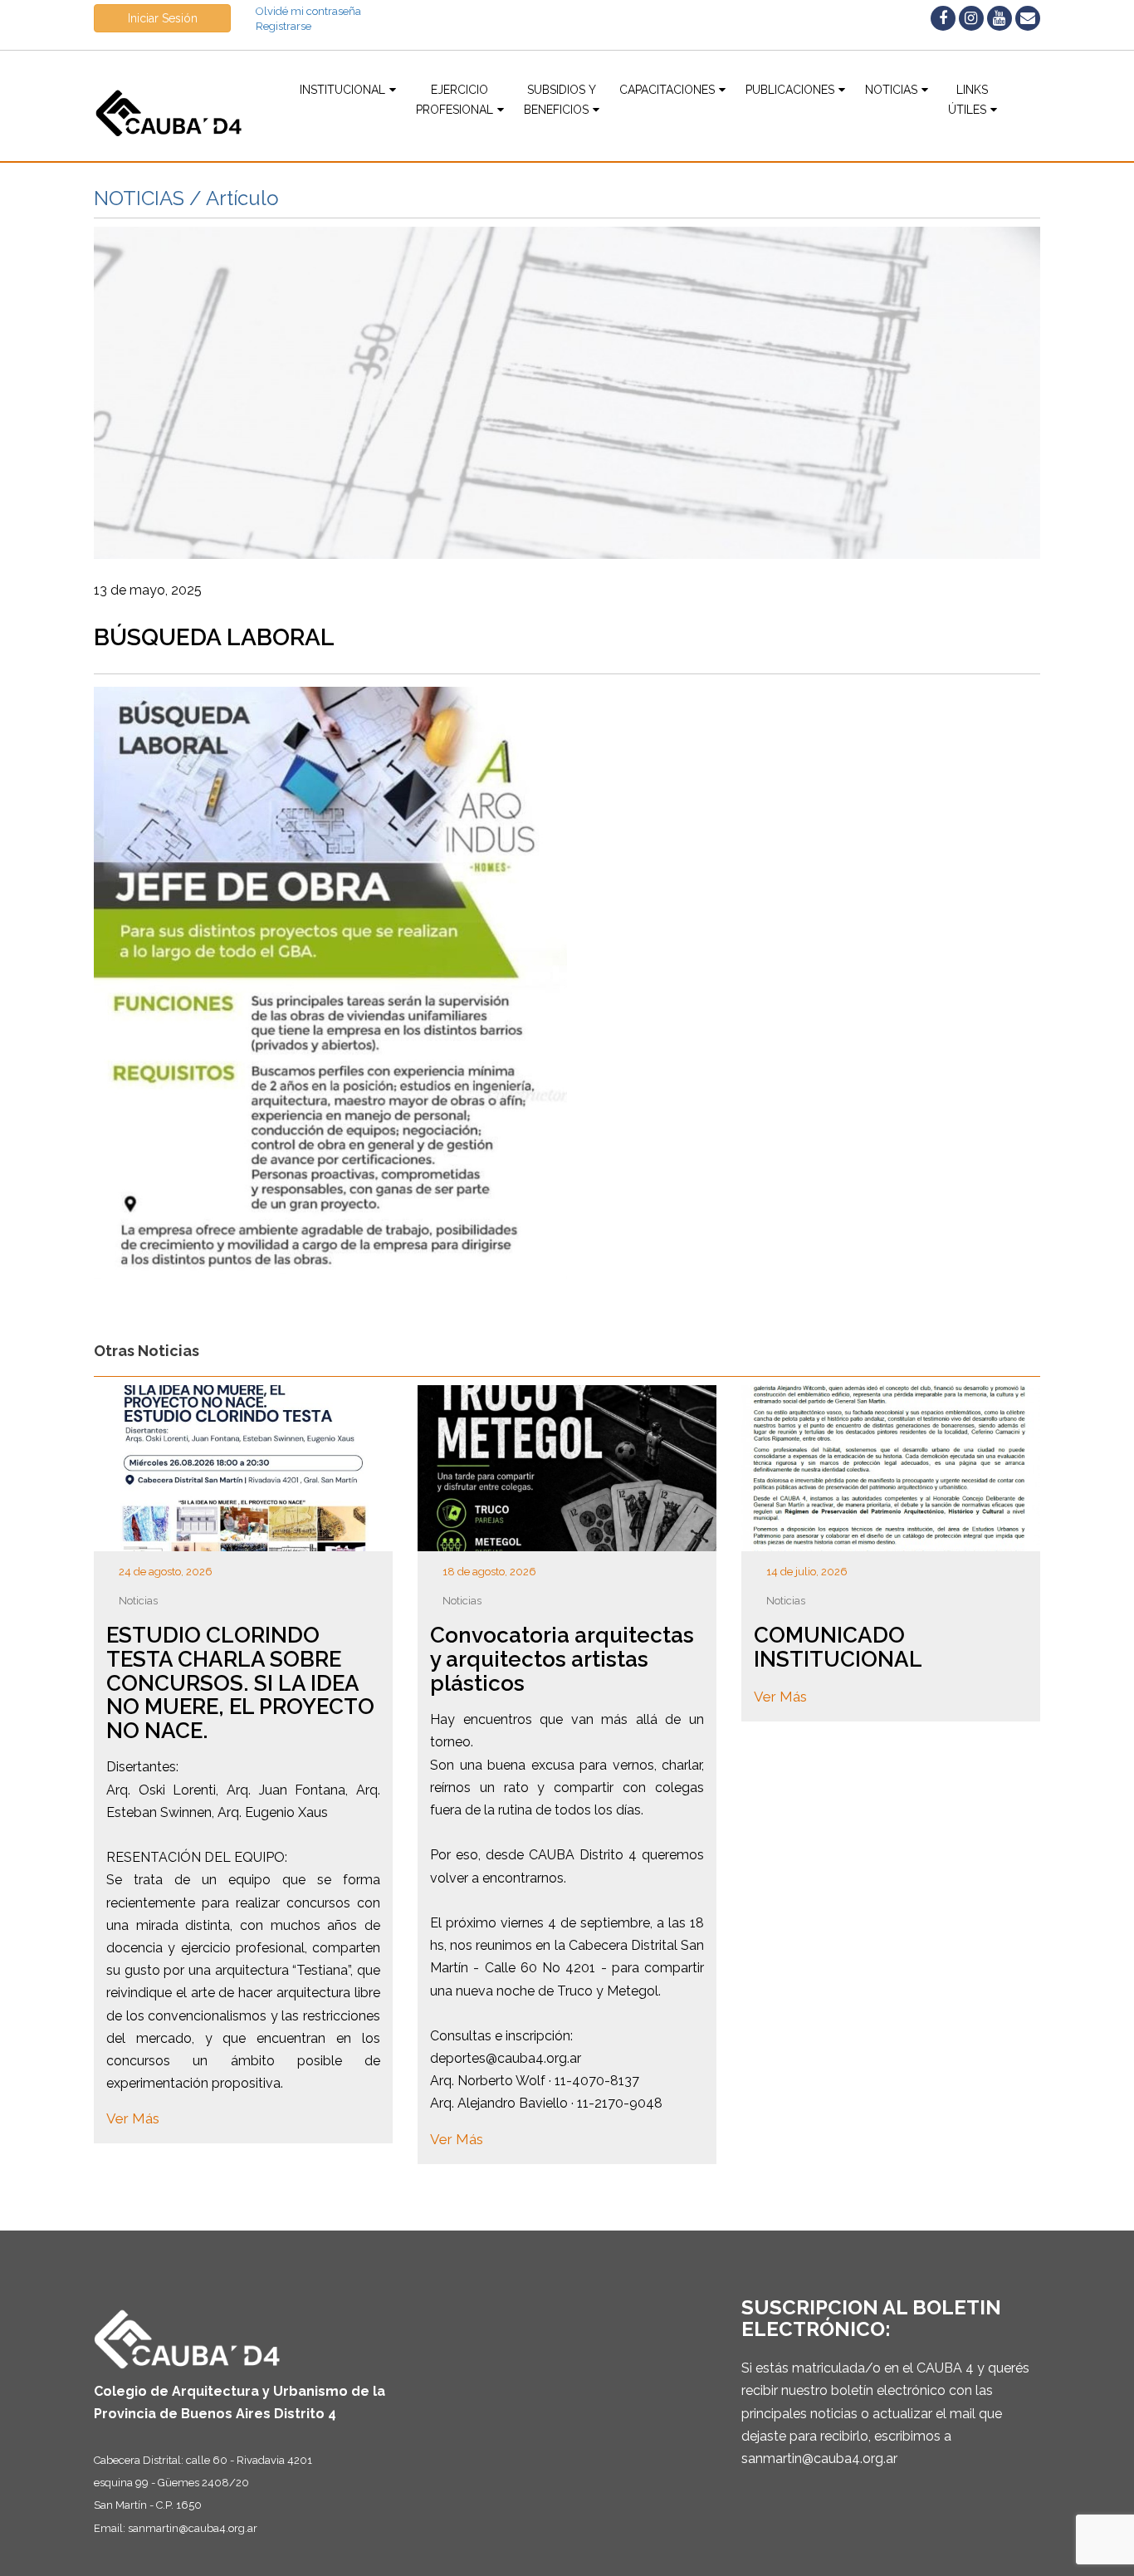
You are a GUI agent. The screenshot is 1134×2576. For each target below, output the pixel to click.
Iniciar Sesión (163, 18)
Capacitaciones (667, 90)
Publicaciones (790, 90)
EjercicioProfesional (455, 100)
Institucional (342, 90)
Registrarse (283, 26)
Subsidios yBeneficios (560, 100)
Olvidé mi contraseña (308, 11)
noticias (138, 1601)
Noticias (891, 90)
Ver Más (133, 2118)
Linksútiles (968, 100)
